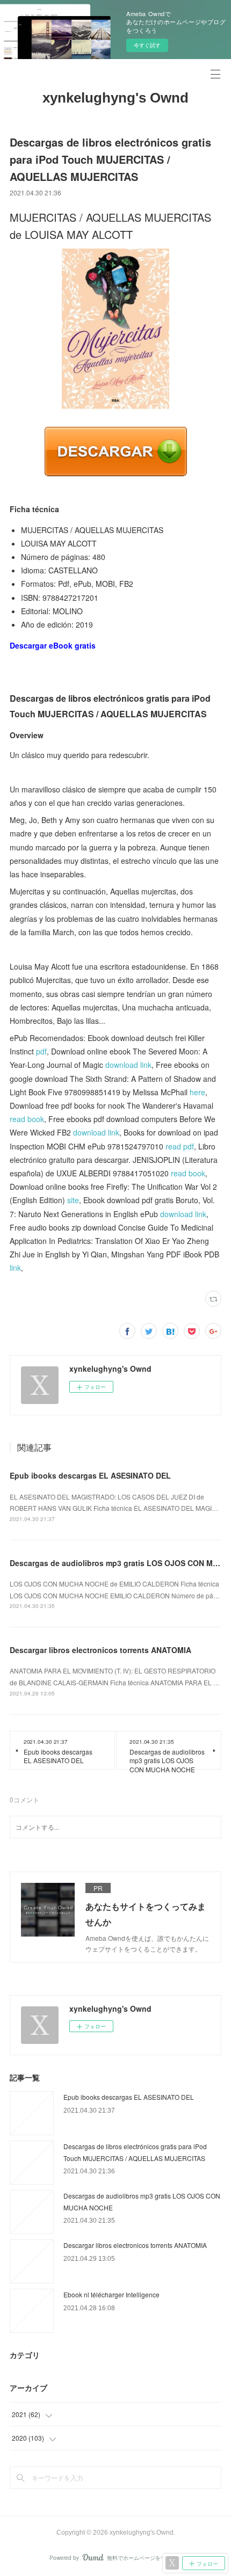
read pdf (180, 1146)
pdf (41, 1051)
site (73, 1200)
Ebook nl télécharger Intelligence (111, 2294)
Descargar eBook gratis (53, 645)
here (197, 1092)
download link (128, 1065)
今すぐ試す (147, 45)
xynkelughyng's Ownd (115, 98)
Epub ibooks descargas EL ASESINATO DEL (90, 1475)
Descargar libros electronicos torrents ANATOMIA (100, 1650)
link (15, 1268)
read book (27, 1119)
